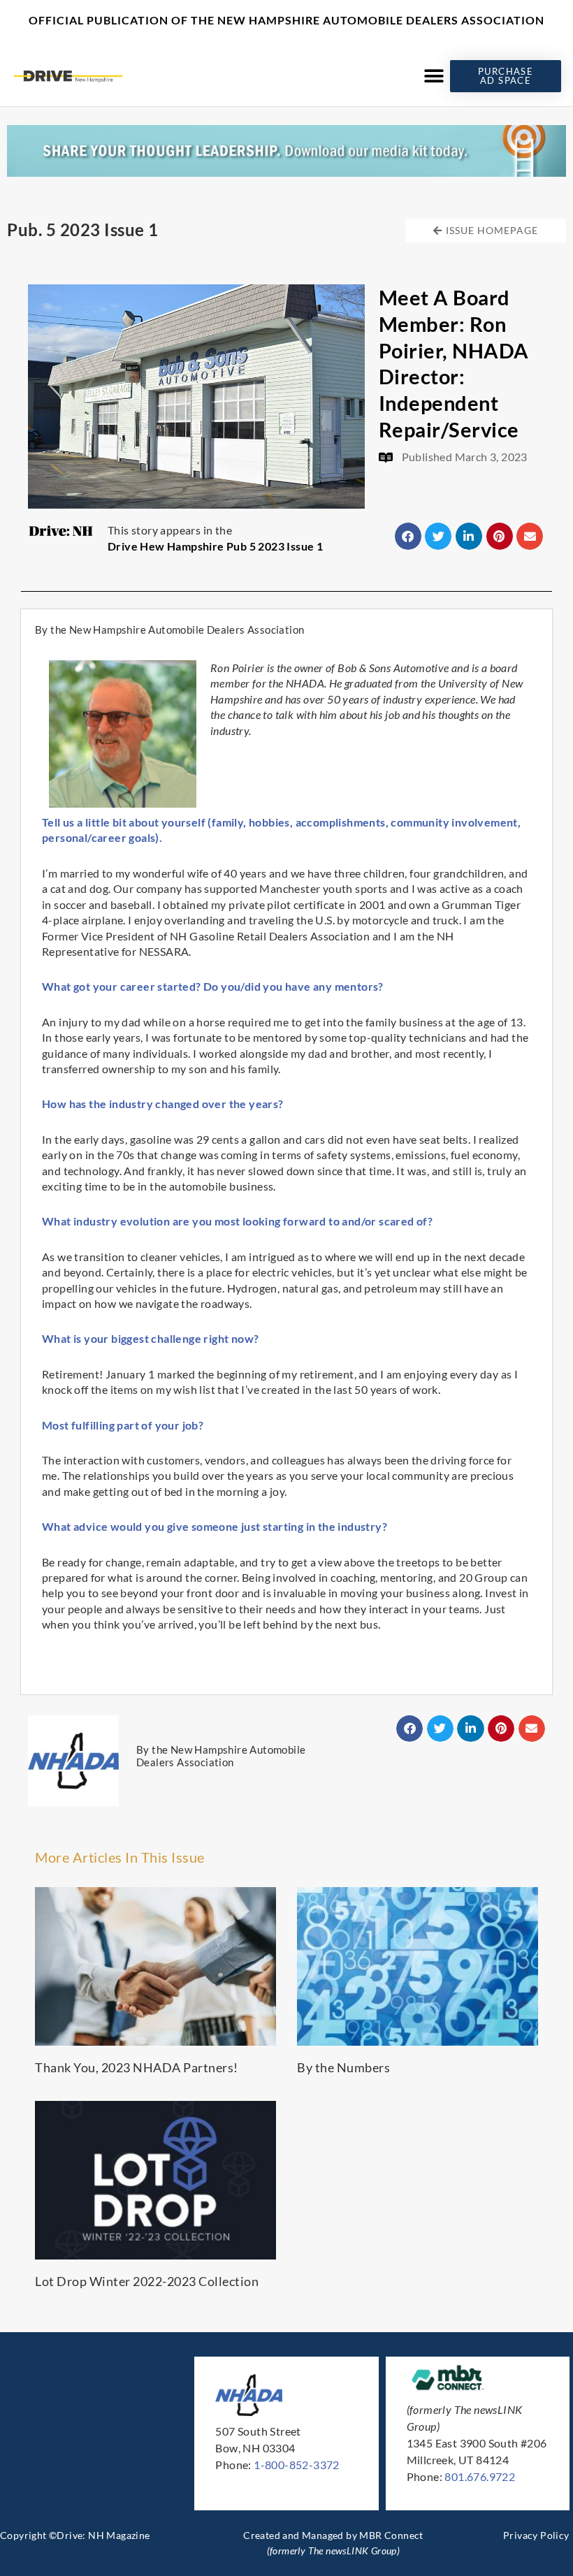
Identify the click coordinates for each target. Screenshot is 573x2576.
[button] (434, 76)
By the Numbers (343, 2067)
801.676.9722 (480, 2476)
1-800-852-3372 (297, 2465)
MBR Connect (391, 2535)
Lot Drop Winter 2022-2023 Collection (147, 2281)
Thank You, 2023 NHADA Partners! (137, 2067)
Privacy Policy (536, 2535)
